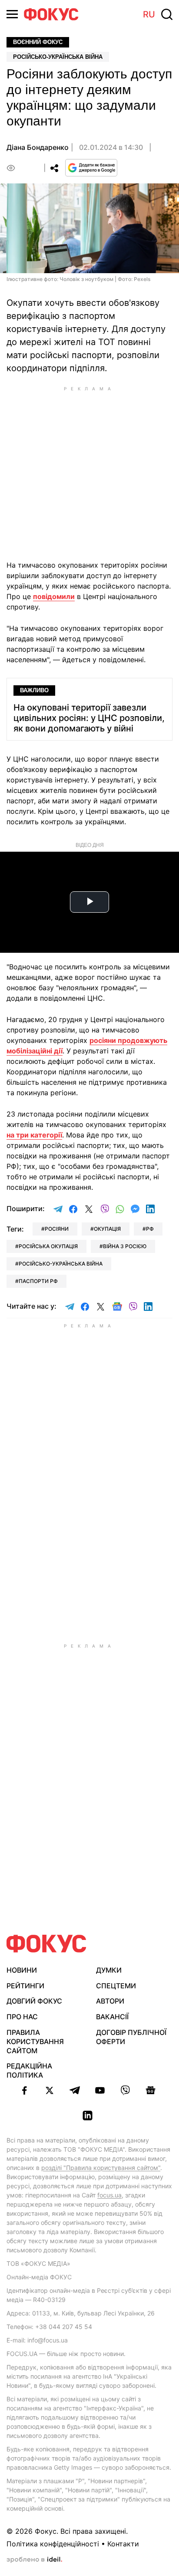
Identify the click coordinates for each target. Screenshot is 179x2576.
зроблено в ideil (34, 2560)
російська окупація (48, 1246)
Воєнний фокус (38, 42)
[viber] (125, 2090)
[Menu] (12, 14)
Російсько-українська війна (58, 57)
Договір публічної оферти (131, 2037)
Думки (109, 1970)
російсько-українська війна (61, 1264)
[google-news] (150, 2090)
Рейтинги (25, 1986)
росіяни (57, 1229)
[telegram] (75, 2090)
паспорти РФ (38, 1281)
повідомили (54, 596)
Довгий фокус (34, 2001)
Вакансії (112, 2017)
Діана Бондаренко (38, 147)
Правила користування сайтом (35, 2041)
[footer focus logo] (46, 1944)
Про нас (22, 2017)
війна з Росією (125, 1246)
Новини (22, 1970)
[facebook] (24, 2090)
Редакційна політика (29, 2070)
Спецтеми (116, 1986)
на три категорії (34, 1135)
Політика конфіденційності (53, 2544)
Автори (110, 2001)
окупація (107, 1229)
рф (150, 1229)
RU (149, 14)
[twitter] (50, 2090)
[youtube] (100, 2090)
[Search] (167, 14)
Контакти (123, 2544)
